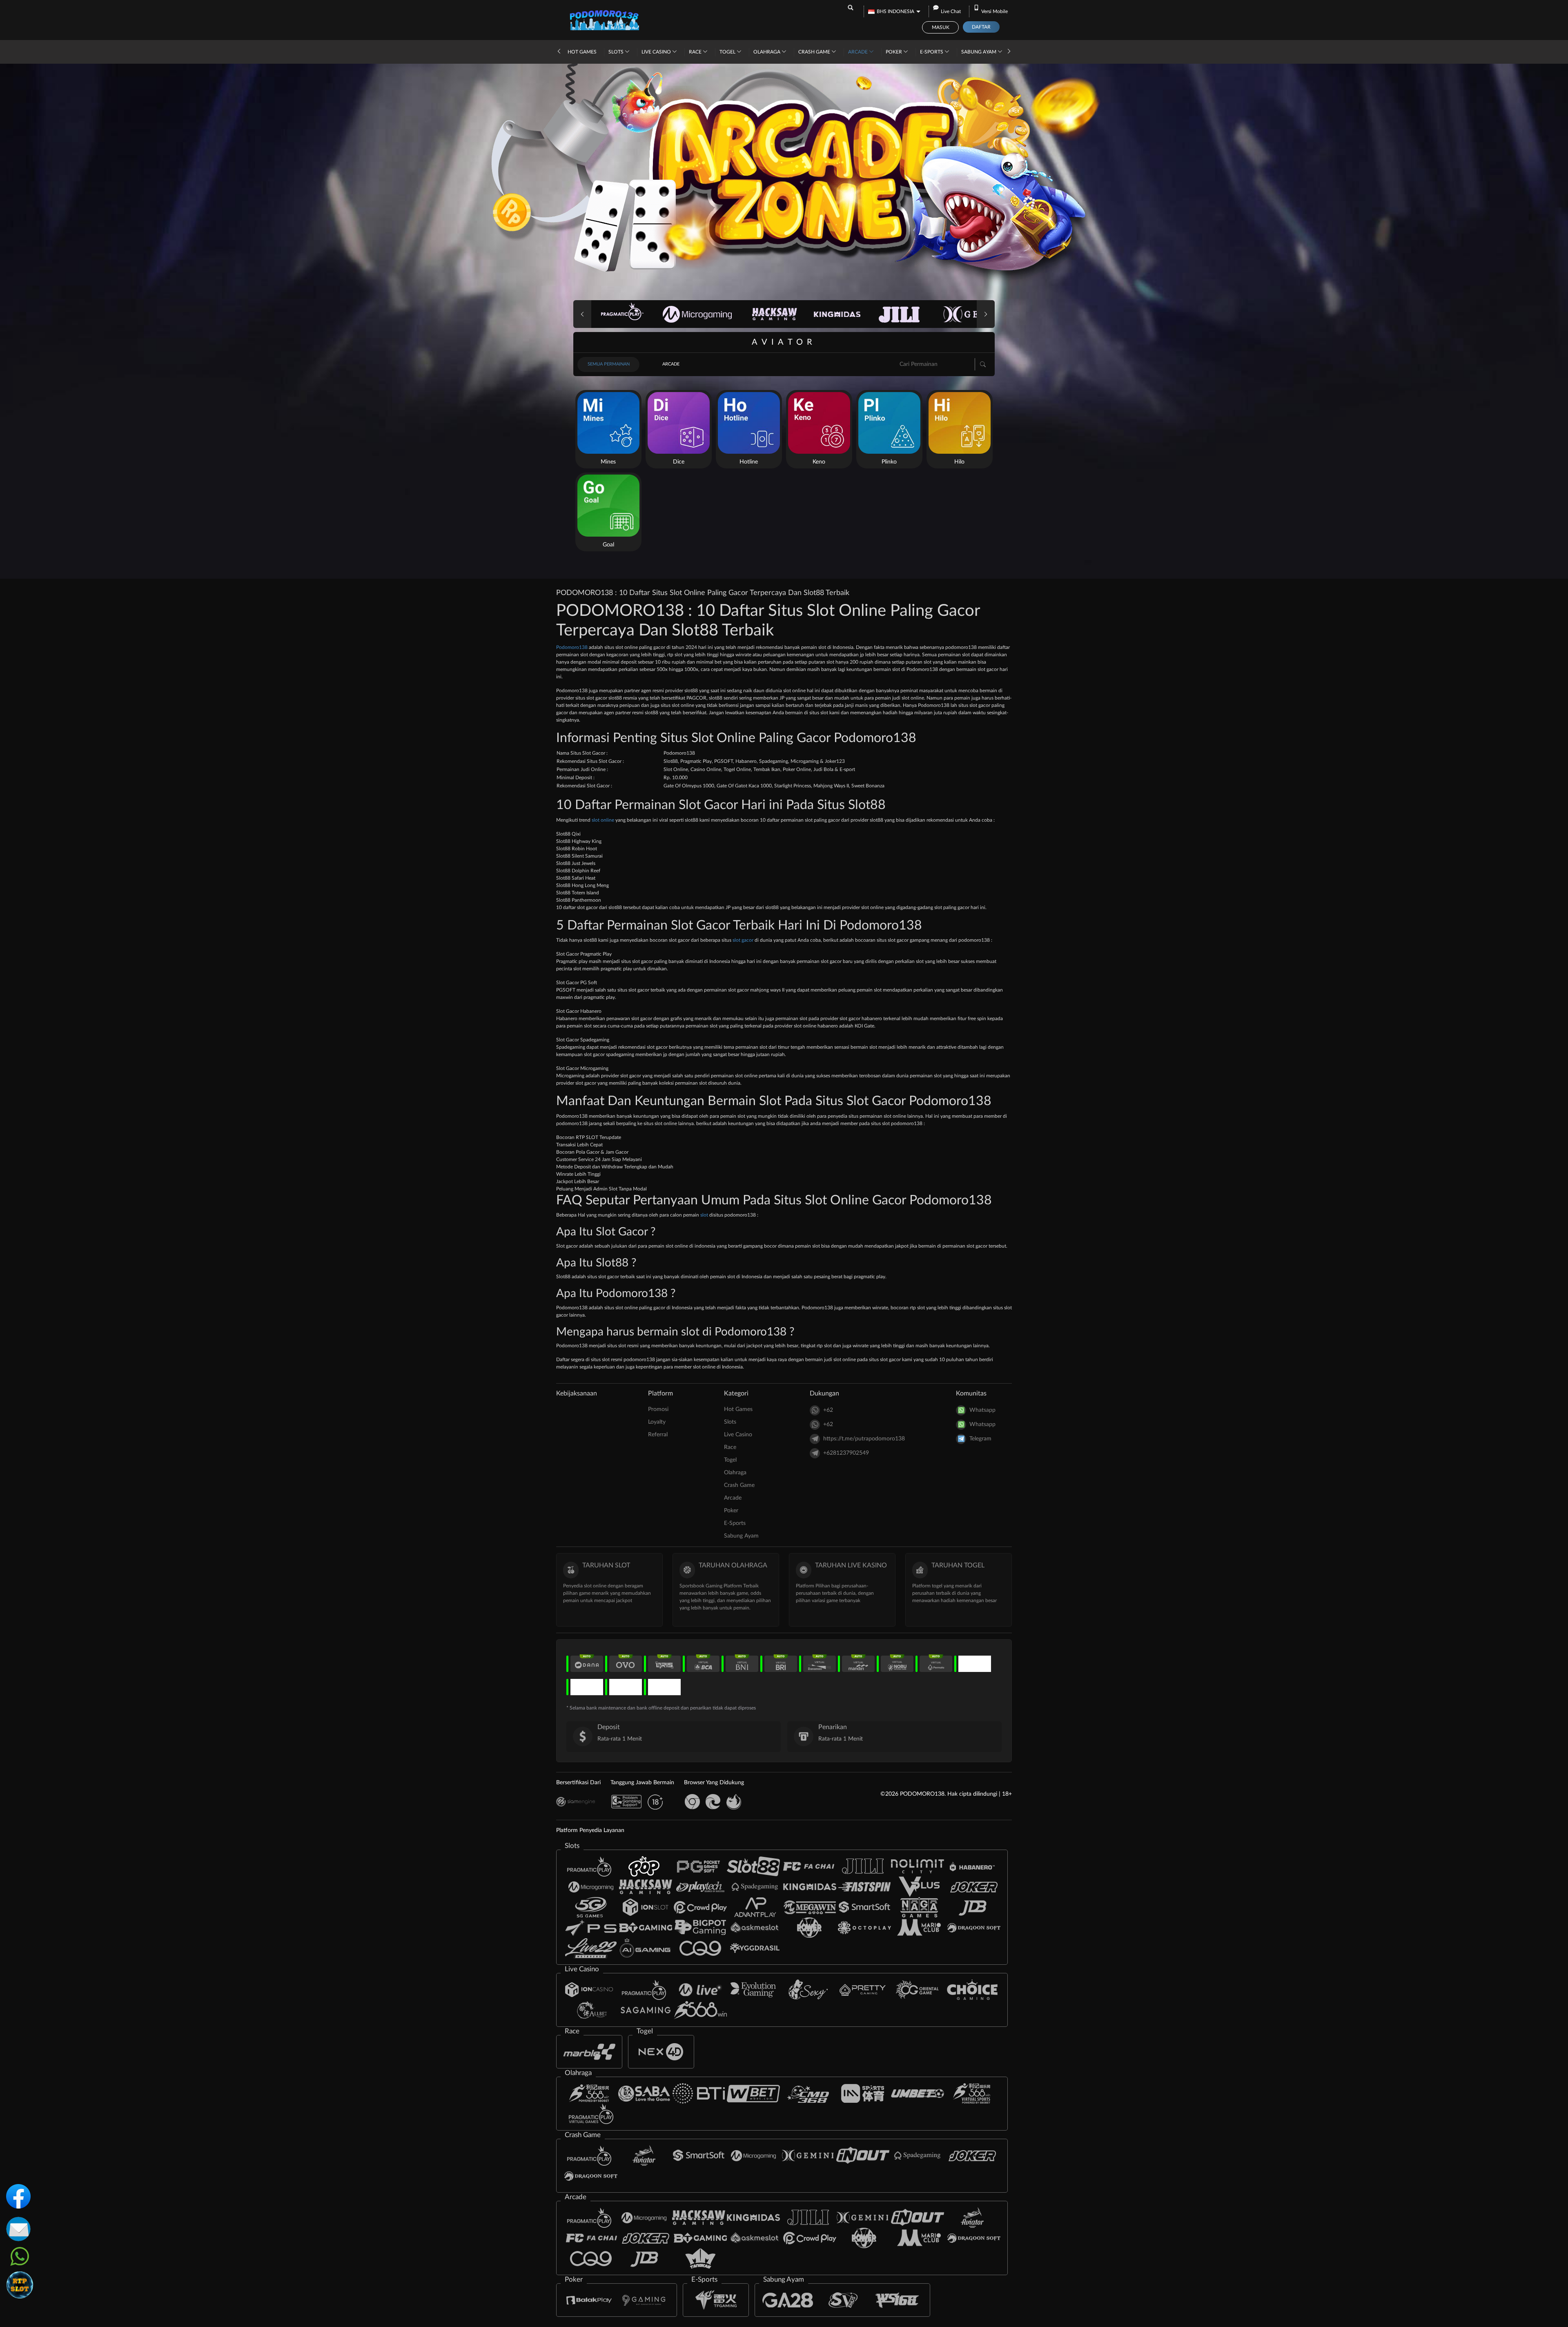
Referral (658, 1435)
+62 (828, 1410)
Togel (728, 52)
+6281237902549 (846, 1453)
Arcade (859, 52)
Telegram (980, 1439)
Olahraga (767, 52)
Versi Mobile (994, 11)
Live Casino (657, 52)
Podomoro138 (572, 647)
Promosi (658, 1409)
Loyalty (657, 1422)
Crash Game (815, 52)
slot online (603, 820)
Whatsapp (982, 1410)
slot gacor (743, 940)
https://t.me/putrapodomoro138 (864, 1439)
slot (704, 1215)
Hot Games (582, 52)
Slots (617, 52)
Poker (894, 52)
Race (696, 52)
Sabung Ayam (979, 52)
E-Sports (932, 52)
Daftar (981, 27)
